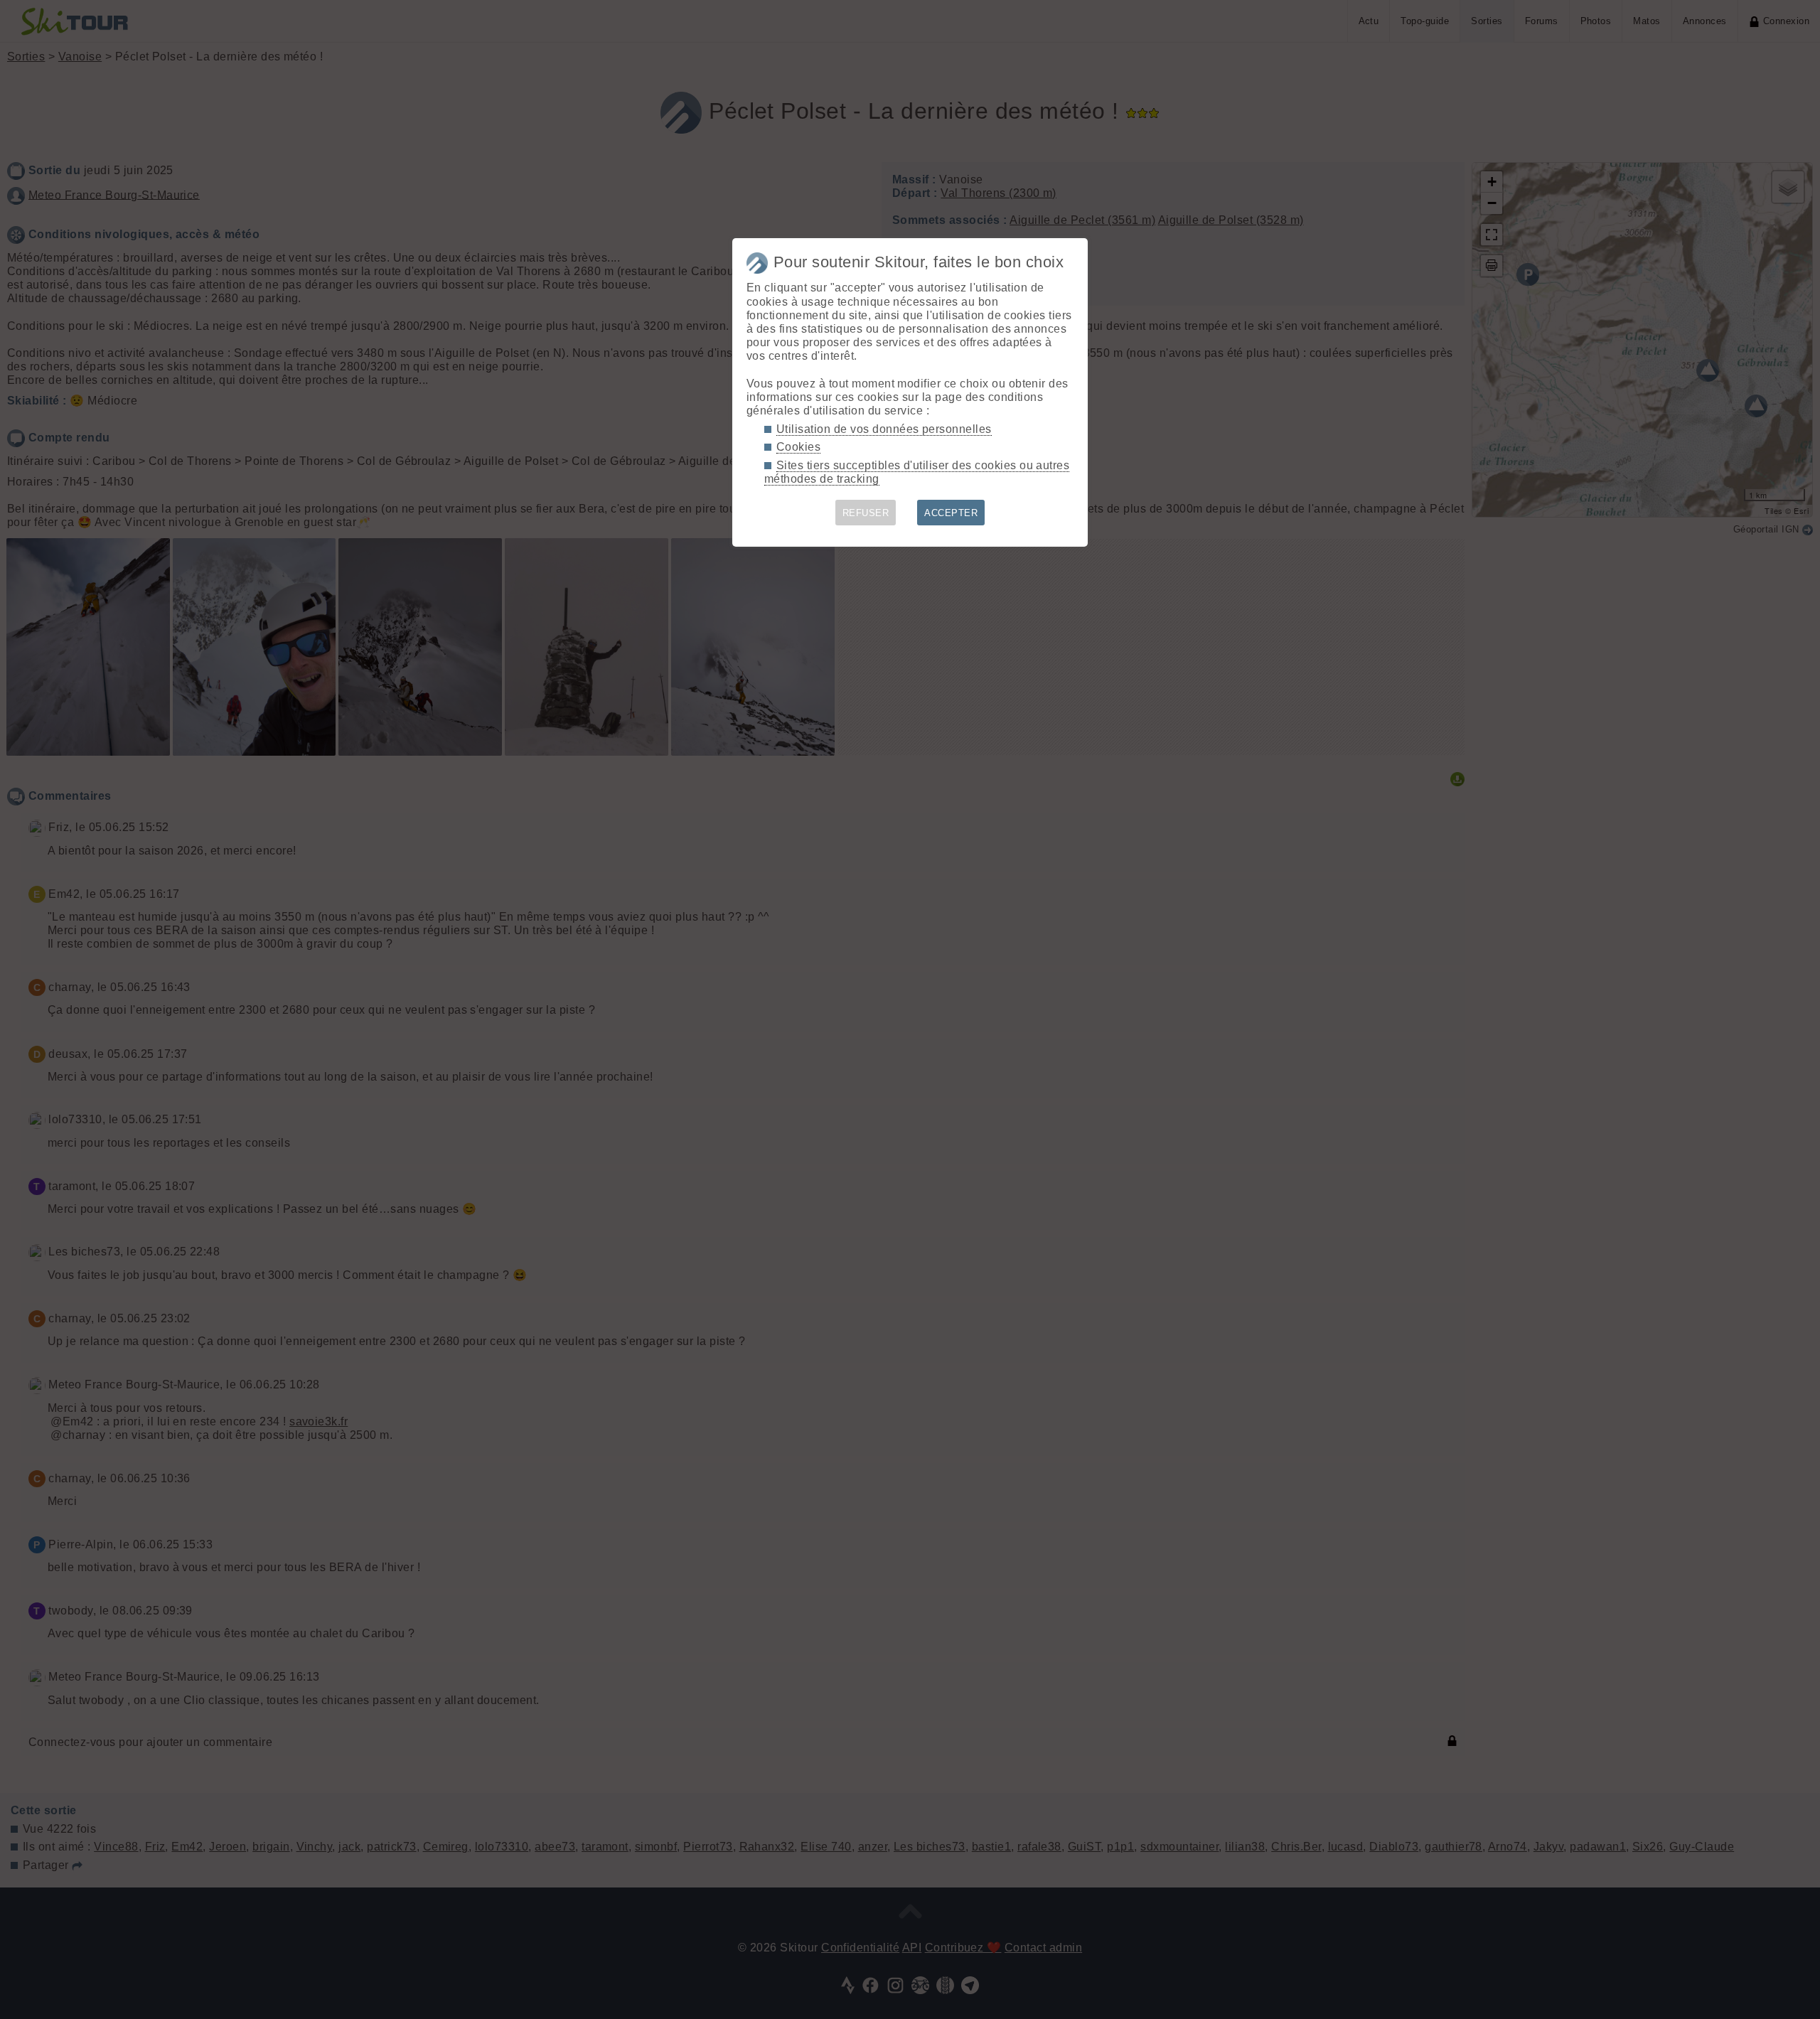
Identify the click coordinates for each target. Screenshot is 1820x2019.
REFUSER (866, 513)
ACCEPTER (951, 513)
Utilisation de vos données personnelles (884, 429)
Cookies (798, 447)
